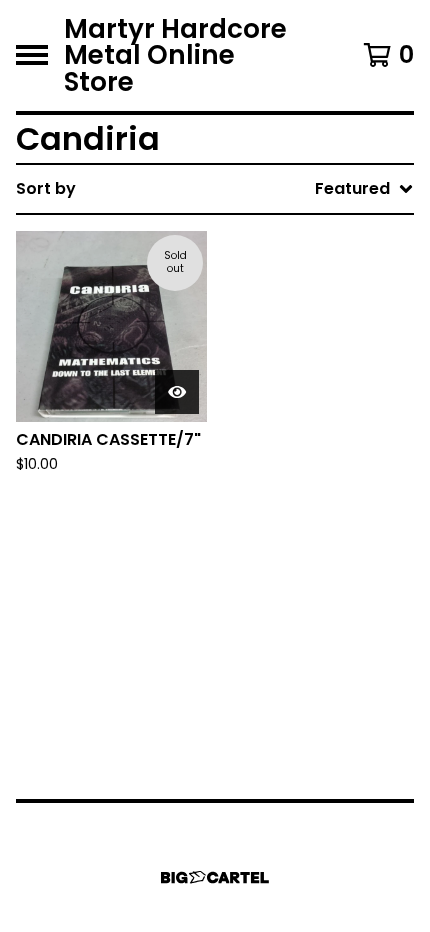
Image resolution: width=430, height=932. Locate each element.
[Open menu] (32, 55)
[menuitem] (215, 189)
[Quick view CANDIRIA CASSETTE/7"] (177, 392)
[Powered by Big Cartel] (215, 877)
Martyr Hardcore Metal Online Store (175, 55)
